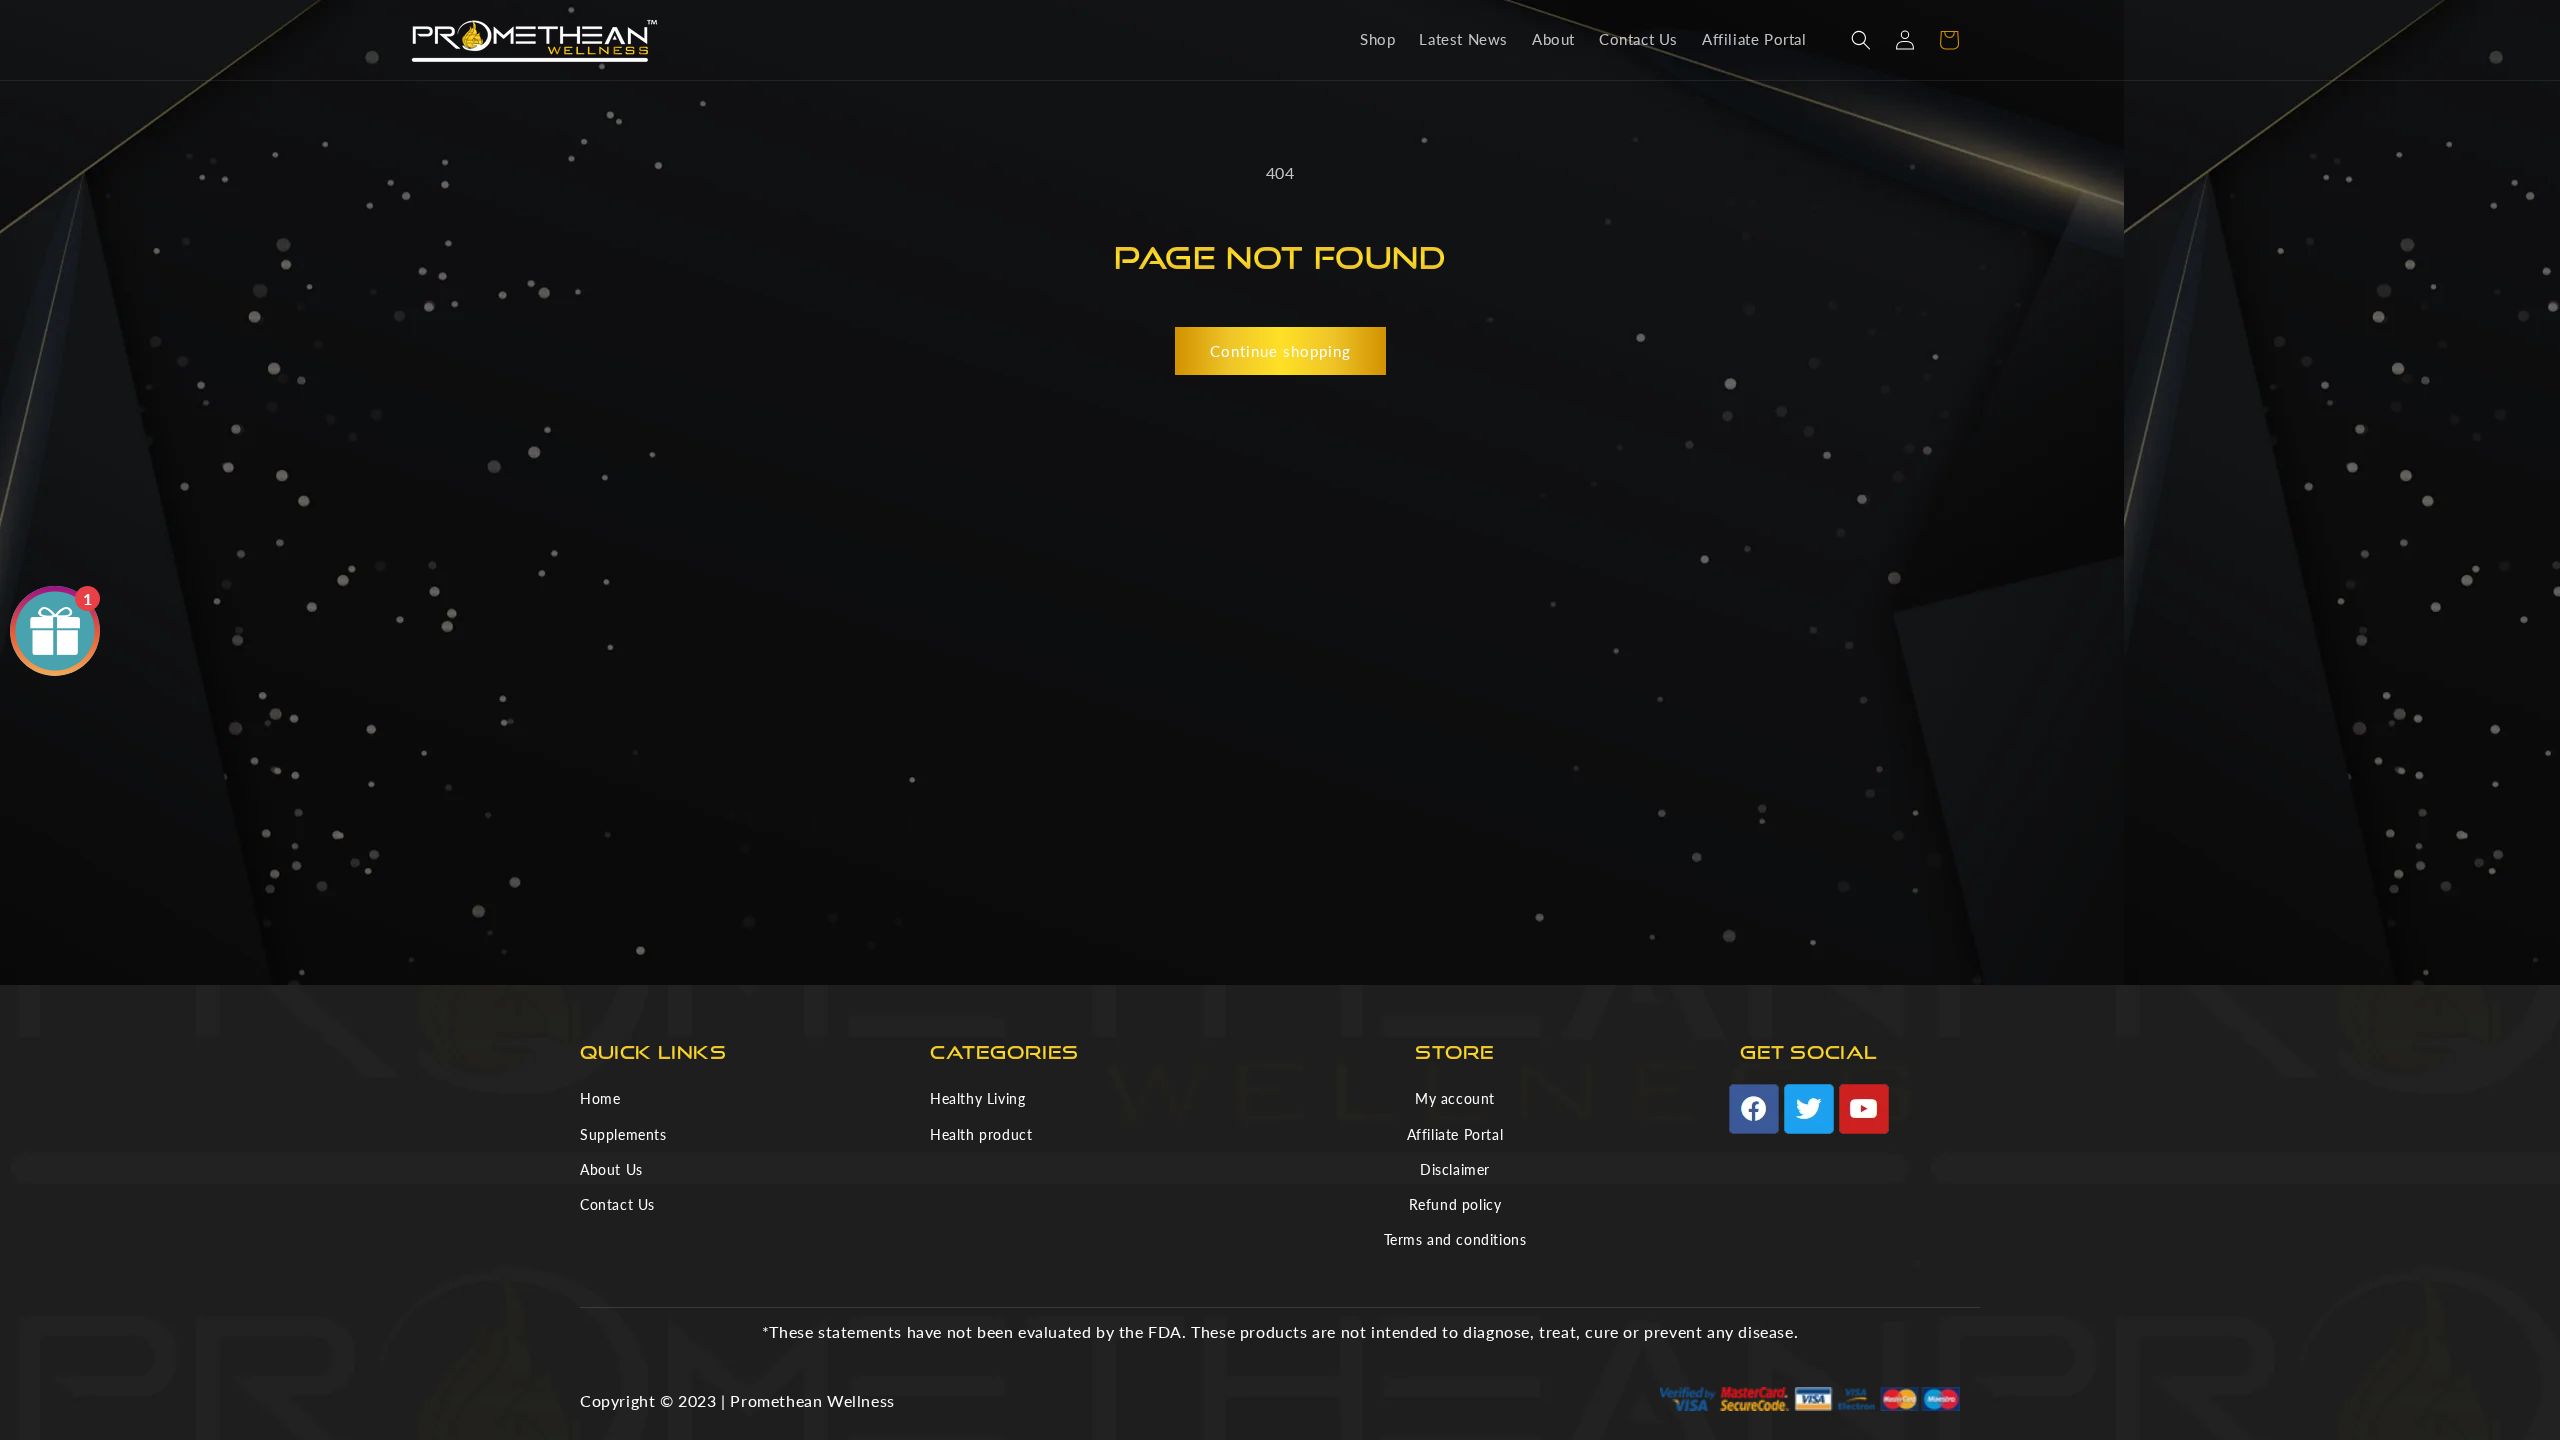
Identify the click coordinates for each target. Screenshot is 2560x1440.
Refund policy (1455, 1204)
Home (600, 1098)
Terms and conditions (1455, 1239)
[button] (1861, 40)
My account (1455, 1098)
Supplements (623, 1134)
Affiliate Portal (1455, 1134)
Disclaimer (1455, 1169)
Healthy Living (977, 1098)
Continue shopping (1280, 351)
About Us (611, 1169)
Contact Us (617, 1204)
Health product (981, 1134)
